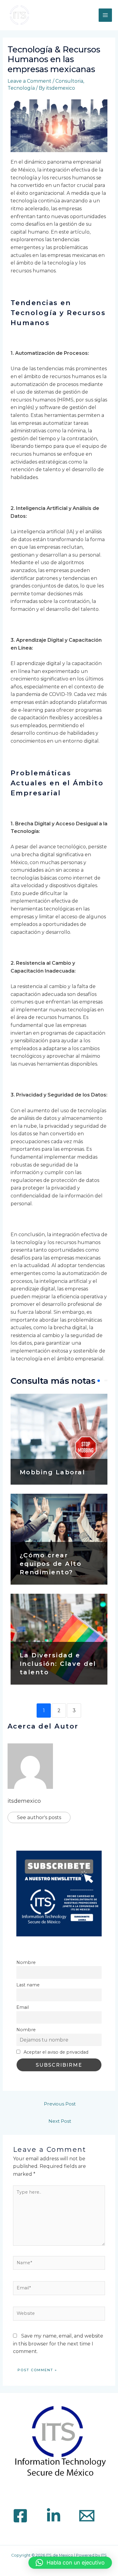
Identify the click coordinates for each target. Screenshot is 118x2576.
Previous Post (60, 2104)
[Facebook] (20, 2516)
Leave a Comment (29, 81)
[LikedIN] (54, 2516)
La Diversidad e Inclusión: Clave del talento (58, 1664)
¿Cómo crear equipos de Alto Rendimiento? (51, 1564)
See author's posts (39, 1817)
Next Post (60, 2121)
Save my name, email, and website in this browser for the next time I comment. (58, 2344)
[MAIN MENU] (105, 15)
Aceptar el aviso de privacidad (55, 2052)
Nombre (26, 1962)
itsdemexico (24, 1801)
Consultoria (69, 81)
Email (23, 2007)
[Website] (59, 2315)
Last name (28, 1985)
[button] (70, 2563)
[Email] (87, 2516)
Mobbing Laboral (52, 1472)
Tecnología (21, 88)
